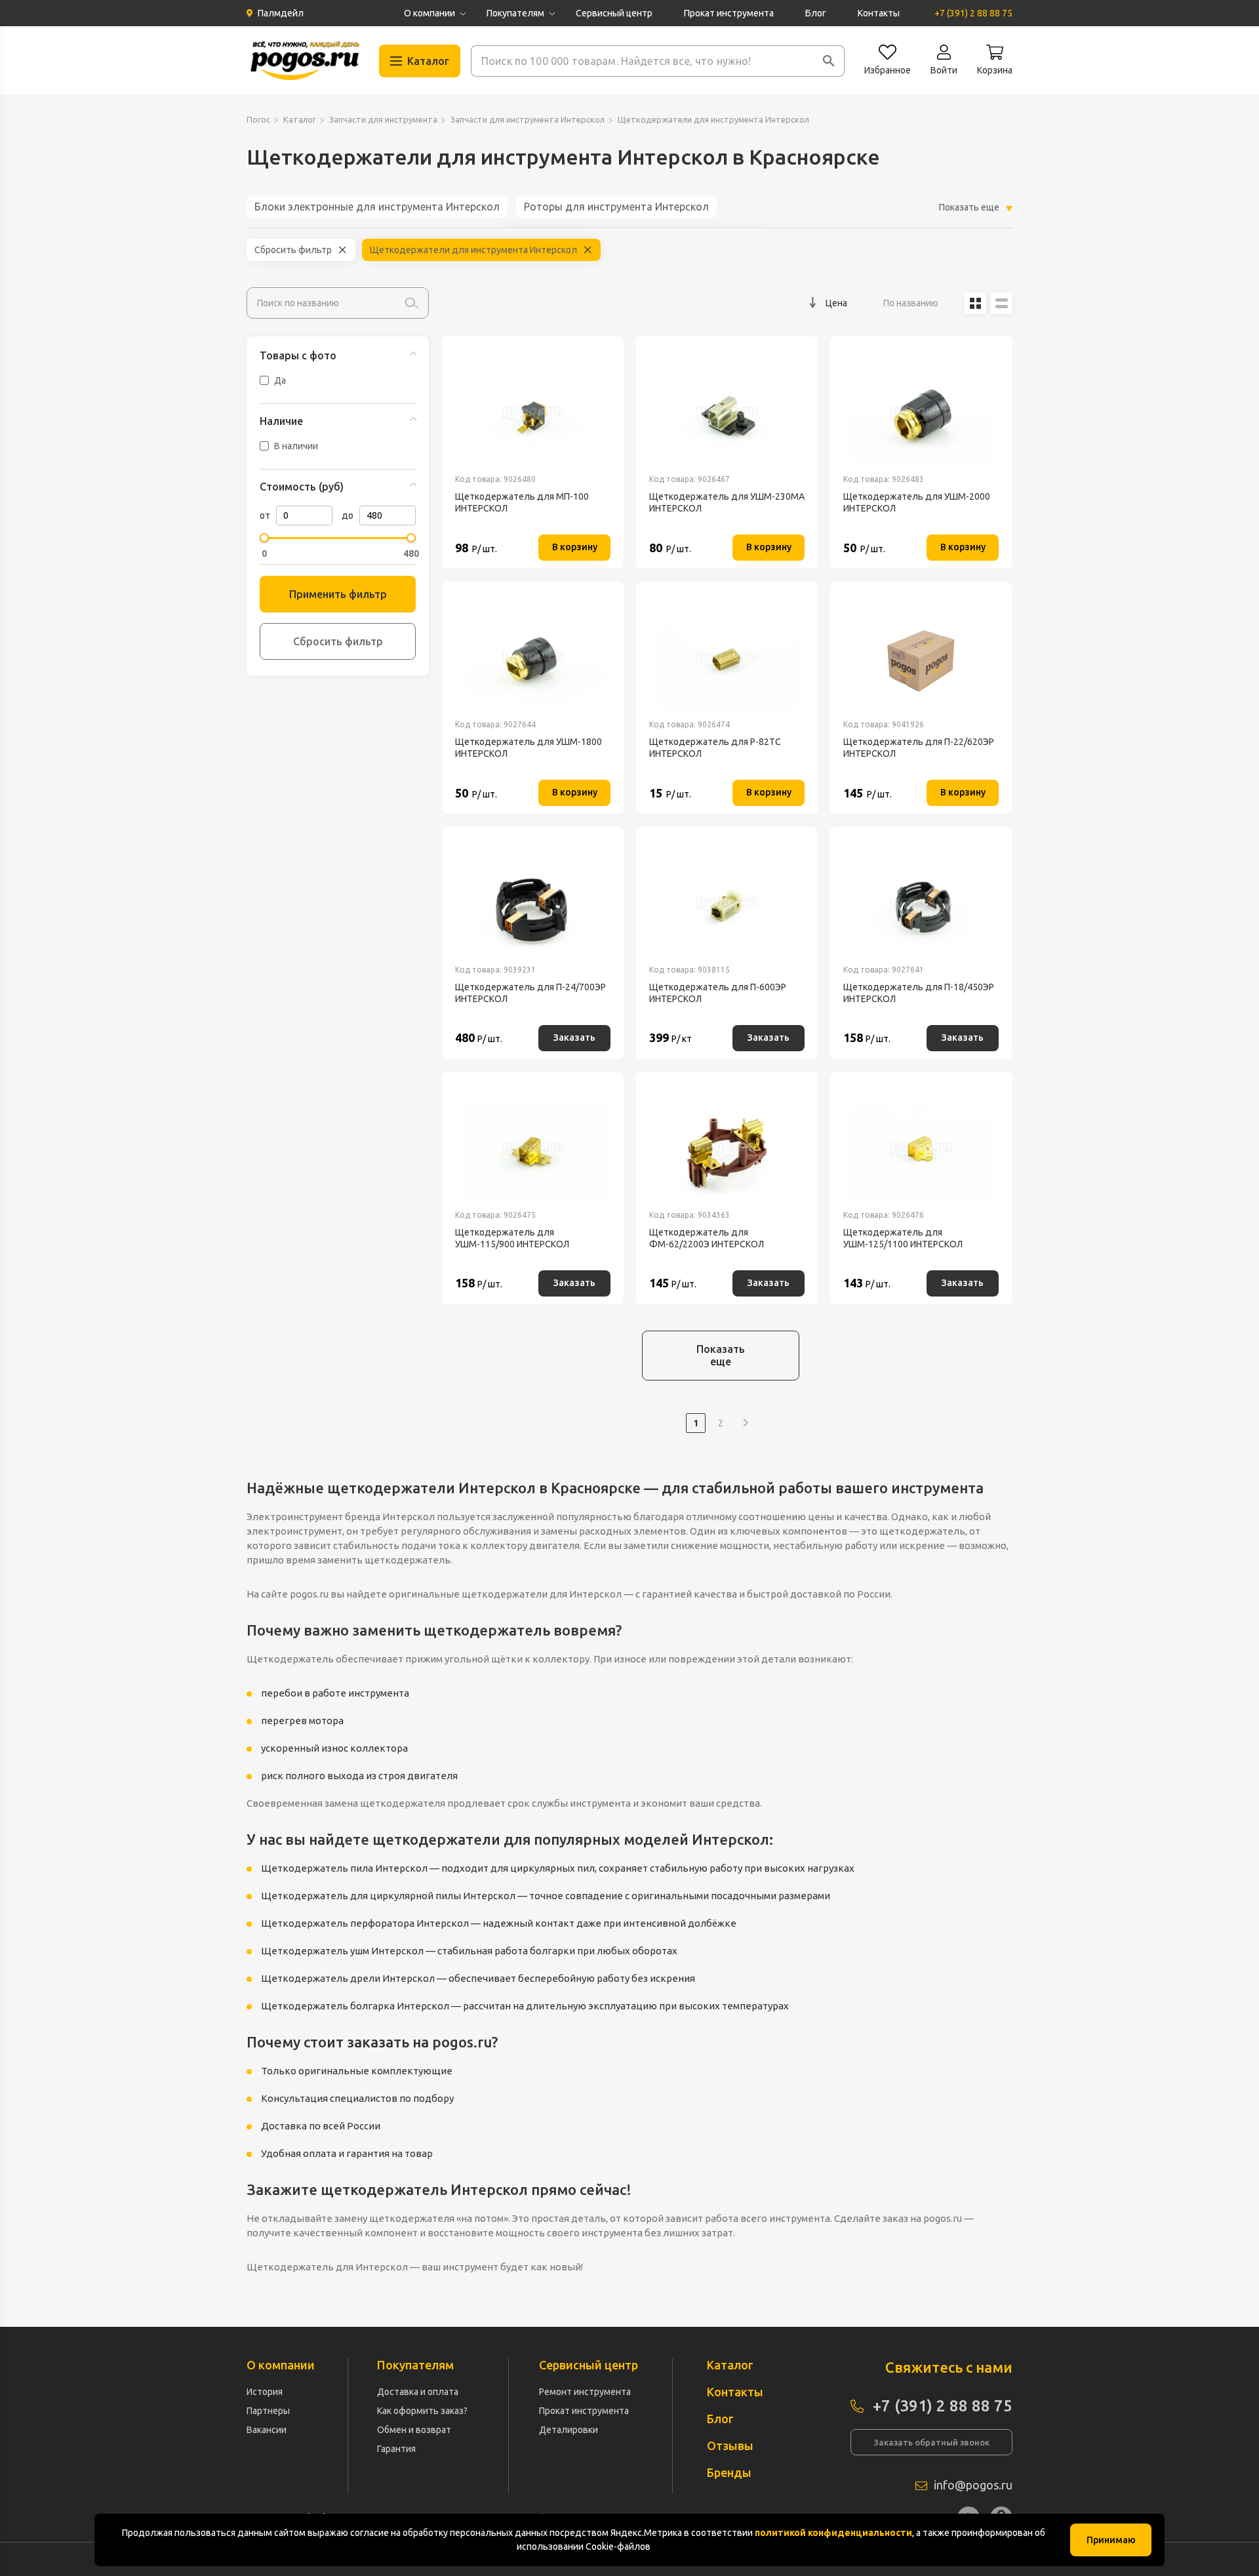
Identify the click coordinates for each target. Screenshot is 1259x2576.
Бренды (729, 2472)
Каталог (300, 119)
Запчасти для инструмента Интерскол (528, 119)
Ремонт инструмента (585, 2392)
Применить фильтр (338, 594)
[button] (829, 61)
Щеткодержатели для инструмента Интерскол (473, 250)
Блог (816, 13)
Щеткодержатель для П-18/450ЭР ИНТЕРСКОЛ (919, 993)
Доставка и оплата (418, 2392)
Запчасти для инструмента (383, 119)
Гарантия (396, 2449)
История (265, 2392)
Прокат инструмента (729, 13)
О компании (430, 13)
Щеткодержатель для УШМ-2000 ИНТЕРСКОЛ (917, 502)
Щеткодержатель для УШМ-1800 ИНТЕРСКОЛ (529, 748)
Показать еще (721, 1355)
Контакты (879, 13)
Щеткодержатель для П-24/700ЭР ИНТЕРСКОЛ (530, 993)
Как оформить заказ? (422, 2411)
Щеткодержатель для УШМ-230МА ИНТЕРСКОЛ (727, 502)
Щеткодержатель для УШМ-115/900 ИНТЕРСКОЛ (512, 1238)
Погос (258, 119)
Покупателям (515, 13)
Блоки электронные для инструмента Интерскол (377, 207)
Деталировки (569, 2430)
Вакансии (267, 2430)
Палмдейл (281, 13)
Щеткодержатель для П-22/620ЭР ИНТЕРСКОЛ (919, 748)
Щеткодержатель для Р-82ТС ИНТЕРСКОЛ (715, 748)
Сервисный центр (614, 13)
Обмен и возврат (414, 2430)
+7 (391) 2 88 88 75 (973, 13)
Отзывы (730, 2445)
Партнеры (268, 2411)
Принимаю (1111, 2540)
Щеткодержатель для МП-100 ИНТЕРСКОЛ (522, 502)
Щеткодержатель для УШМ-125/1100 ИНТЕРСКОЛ (903, 1238)
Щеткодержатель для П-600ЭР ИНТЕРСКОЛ (718, 993)
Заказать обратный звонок (931, 2442)
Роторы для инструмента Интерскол (616, 207)
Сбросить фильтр (293, 250)
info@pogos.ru (973, 2485)
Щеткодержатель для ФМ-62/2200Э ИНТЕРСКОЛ (707, 1238)
